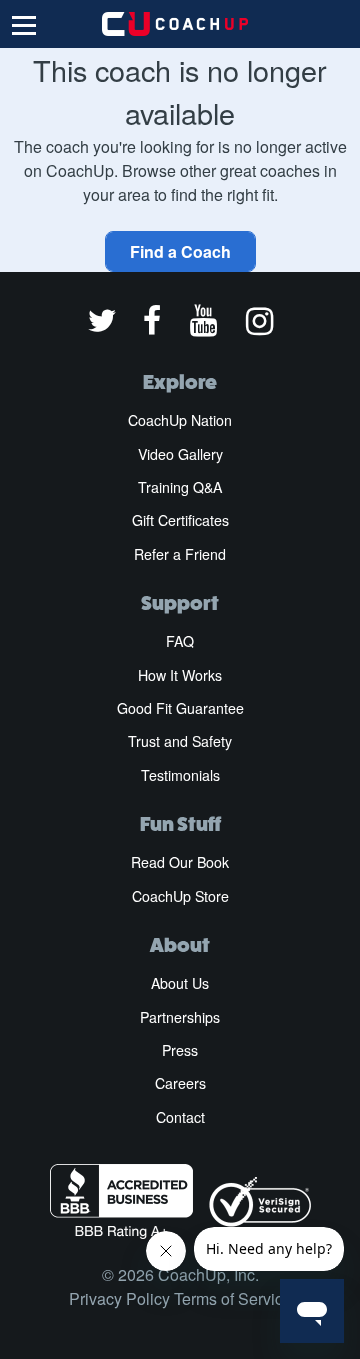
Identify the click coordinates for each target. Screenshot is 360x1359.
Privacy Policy (119, 1298)
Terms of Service (233, 1298)
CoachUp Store (180, 896)
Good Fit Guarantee (180, 708)
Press (180, 1050)
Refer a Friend (180, 554)
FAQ (180, 641)
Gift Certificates (180, 520)
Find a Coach (180, 251)
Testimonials (180, 775)
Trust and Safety (180, 741)
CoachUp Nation (180, 420)
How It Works (180, 675)
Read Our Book (180, 862)
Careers (180, 1083)
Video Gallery (180, 454)
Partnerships (180, 1017)
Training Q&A (180, 487)
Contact (180, 1117)
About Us (180, 983)
